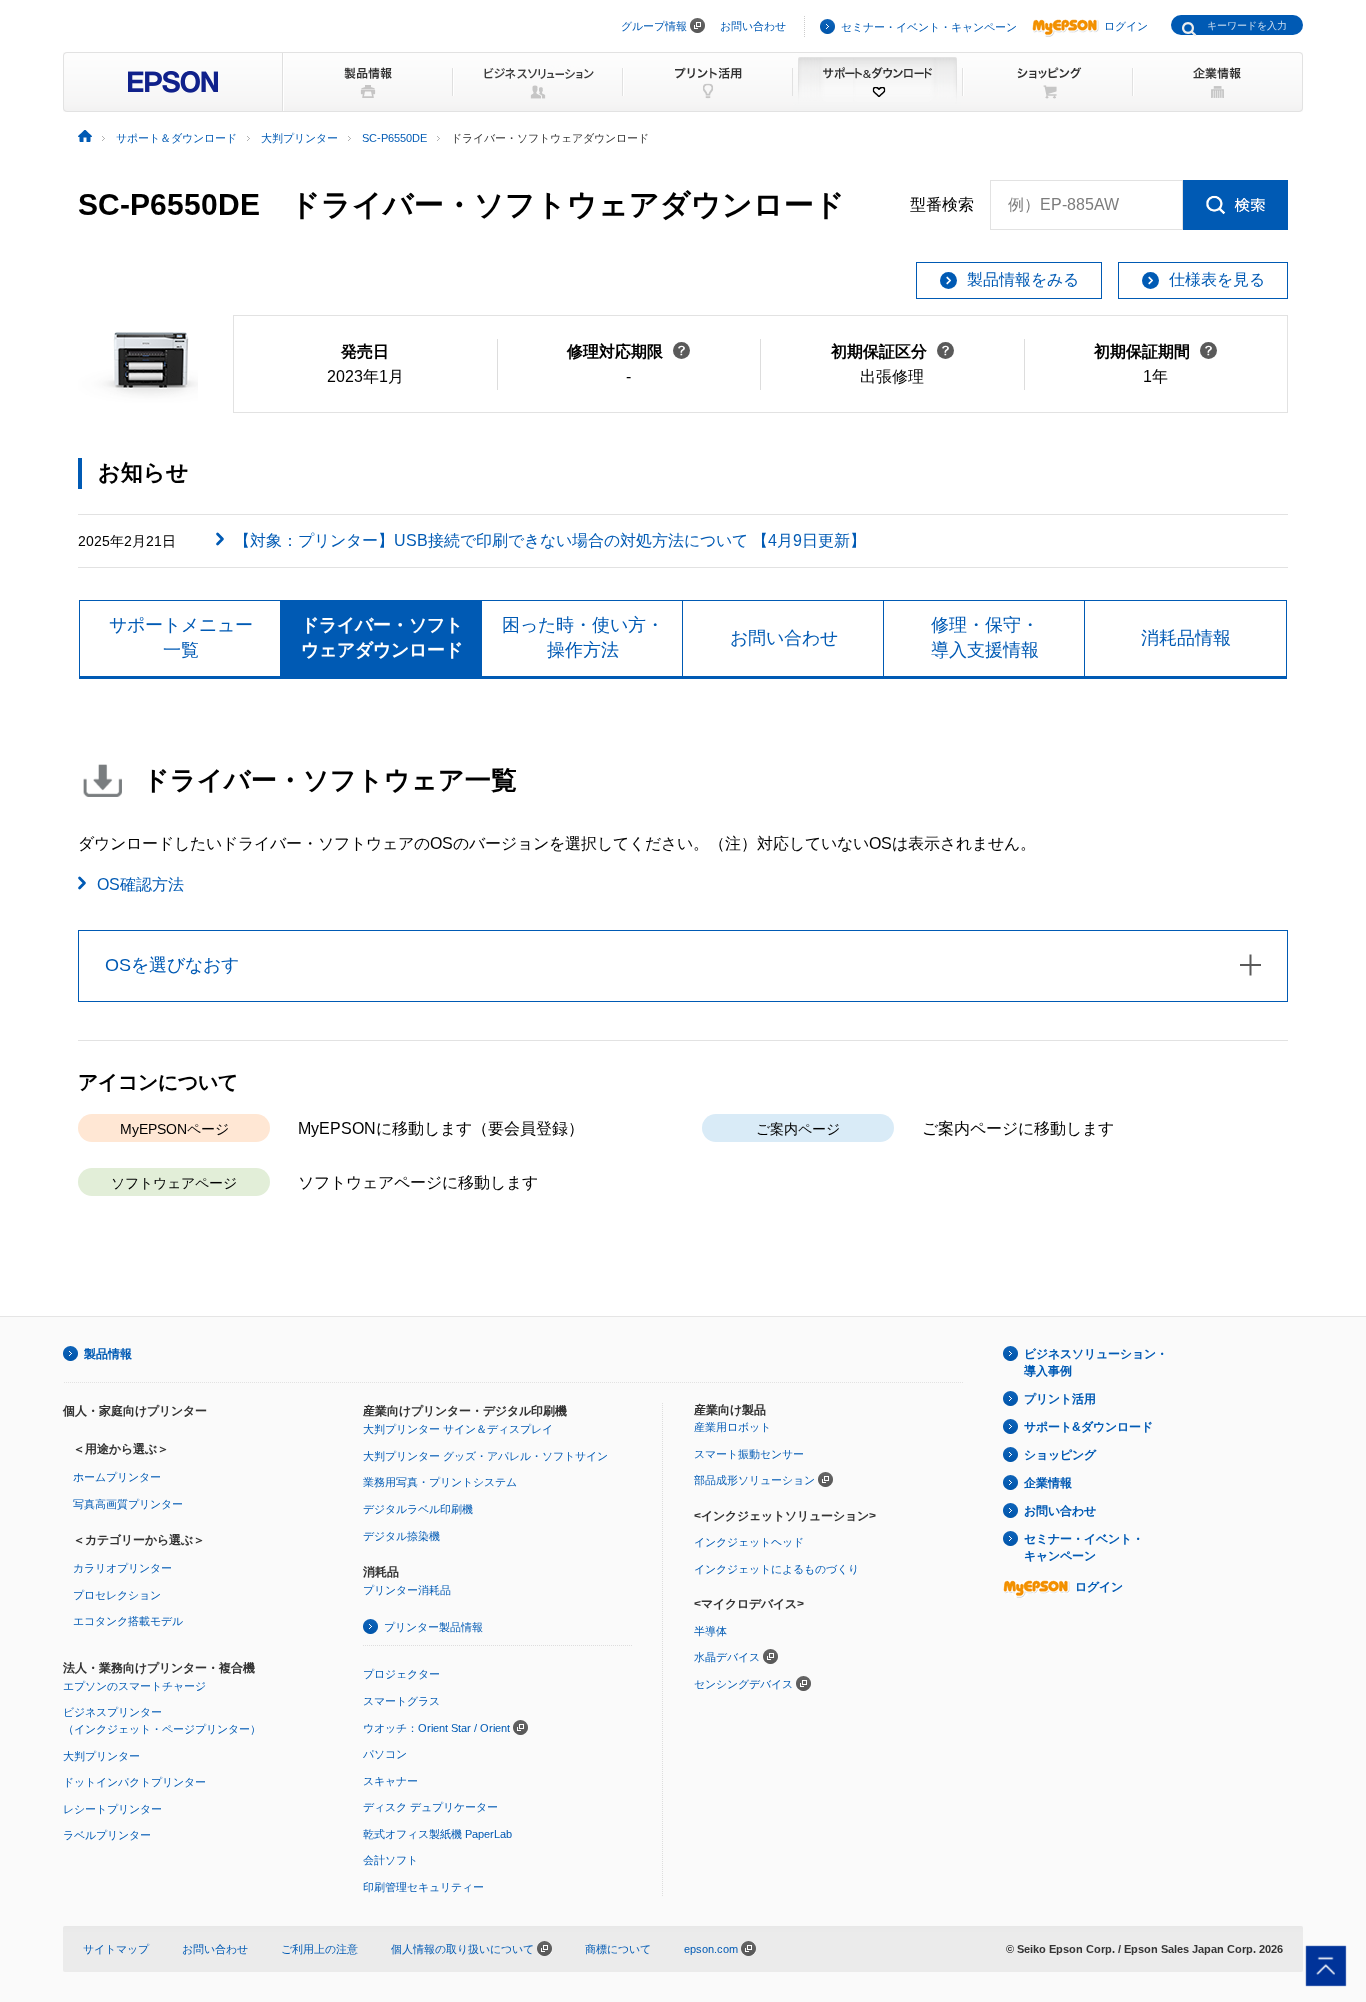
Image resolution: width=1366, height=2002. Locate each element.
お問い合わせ (753, 26)
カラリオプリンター (122, 1568)
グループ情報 (654, 26)
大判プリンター (101, 1756)
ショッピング (1060, 1455)
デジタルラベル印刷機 (418, 1509)
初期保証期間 (1155, 351)
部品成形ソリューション (754, 1480)
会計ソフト (390, 1860)
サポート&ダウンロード (1088, 1427)
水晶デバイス (727, 1657)
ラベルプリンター (107, 1835)
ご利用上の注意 (319, 1949)
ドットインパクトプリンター (134, 1782)
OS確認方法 (140, 884)
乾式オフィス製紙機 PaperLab (437, 1834)
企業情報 (1048, 1483)
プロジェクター (401, 1674)
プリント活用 (1060, 1399)
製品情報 (108, 1354)
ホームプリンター (117, 1477)
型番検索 (942, 204)
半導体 (710, 1631)
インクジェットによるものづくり (776, 1569)
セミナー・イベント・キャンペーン (929, 27)
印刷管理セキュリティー (423, 1887)
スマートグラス (401, 1701)
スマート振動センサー (749, 1454)
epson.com (711, 1949)
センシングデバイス (743, 1684)
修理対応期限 (628, 351)
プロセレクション (117, 1595)
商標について (618, 1949)
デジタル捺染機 (401, 1536)
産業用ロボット (732, 1427)
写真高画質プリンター (128, 1504)
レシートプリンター (112, 1809)
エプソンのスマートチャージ (134, 1686)
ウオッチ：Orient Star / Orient (436, 1728)
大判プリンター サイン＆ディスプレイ (458, 1429)
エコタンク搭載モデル (128, 1621)
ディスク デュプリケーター (430, 1807)
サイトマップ (116, 1949)
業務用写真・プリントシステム (440, 1482)
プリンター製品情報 (433, 1627)
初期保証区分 (892, 351)
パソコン (385, 1754)
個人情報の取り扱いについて (464, 1949)
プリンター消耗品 (407, 1590)
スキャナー (390, 1781)
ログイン (1126, 26)
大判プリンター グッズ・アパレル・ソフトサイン (485, 1456)
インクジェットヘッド (749, 1542)
